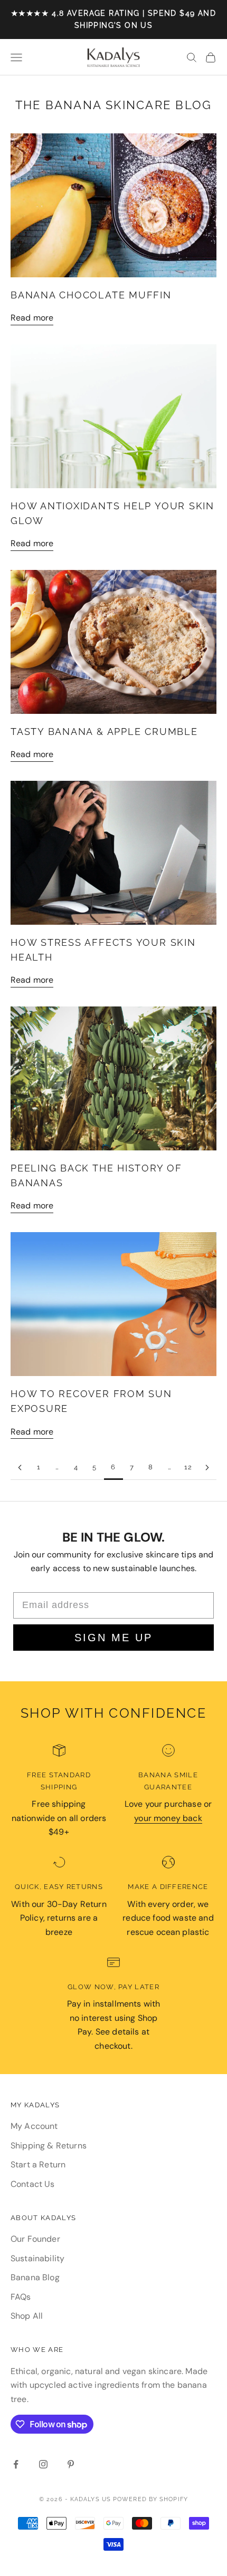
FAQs (21, 2297)
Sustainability (37, 2258)
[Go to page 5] (20, 1468)
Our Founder (35, 2239)
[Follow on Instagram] (43, 2464)
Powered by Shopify (150, 2499)
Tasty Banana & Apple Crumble (104, 732)
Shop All (27, 2316)
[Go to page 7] (207, 1468)
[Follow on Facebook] (16, 2464)
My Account (34, 2126)
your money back (168, 1818)
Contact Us (33, 2184)
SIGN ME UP (113, 1638)
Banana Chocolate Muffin (91, 295)
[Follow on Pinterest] (71, 2464)
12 (188, 1467)
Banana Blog (35, 2277)
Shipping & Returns (49, 2146)
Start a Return (38, 2165)
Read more (32, 318)
